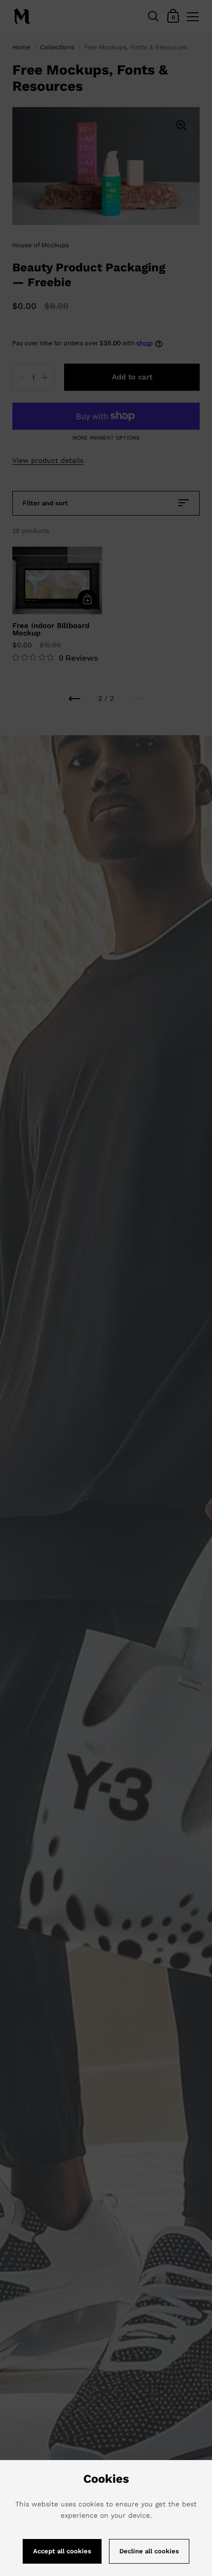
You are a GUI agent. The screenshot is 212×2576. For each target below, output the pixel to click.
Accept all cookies (62, 2551)
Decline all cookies (149, 2551)
